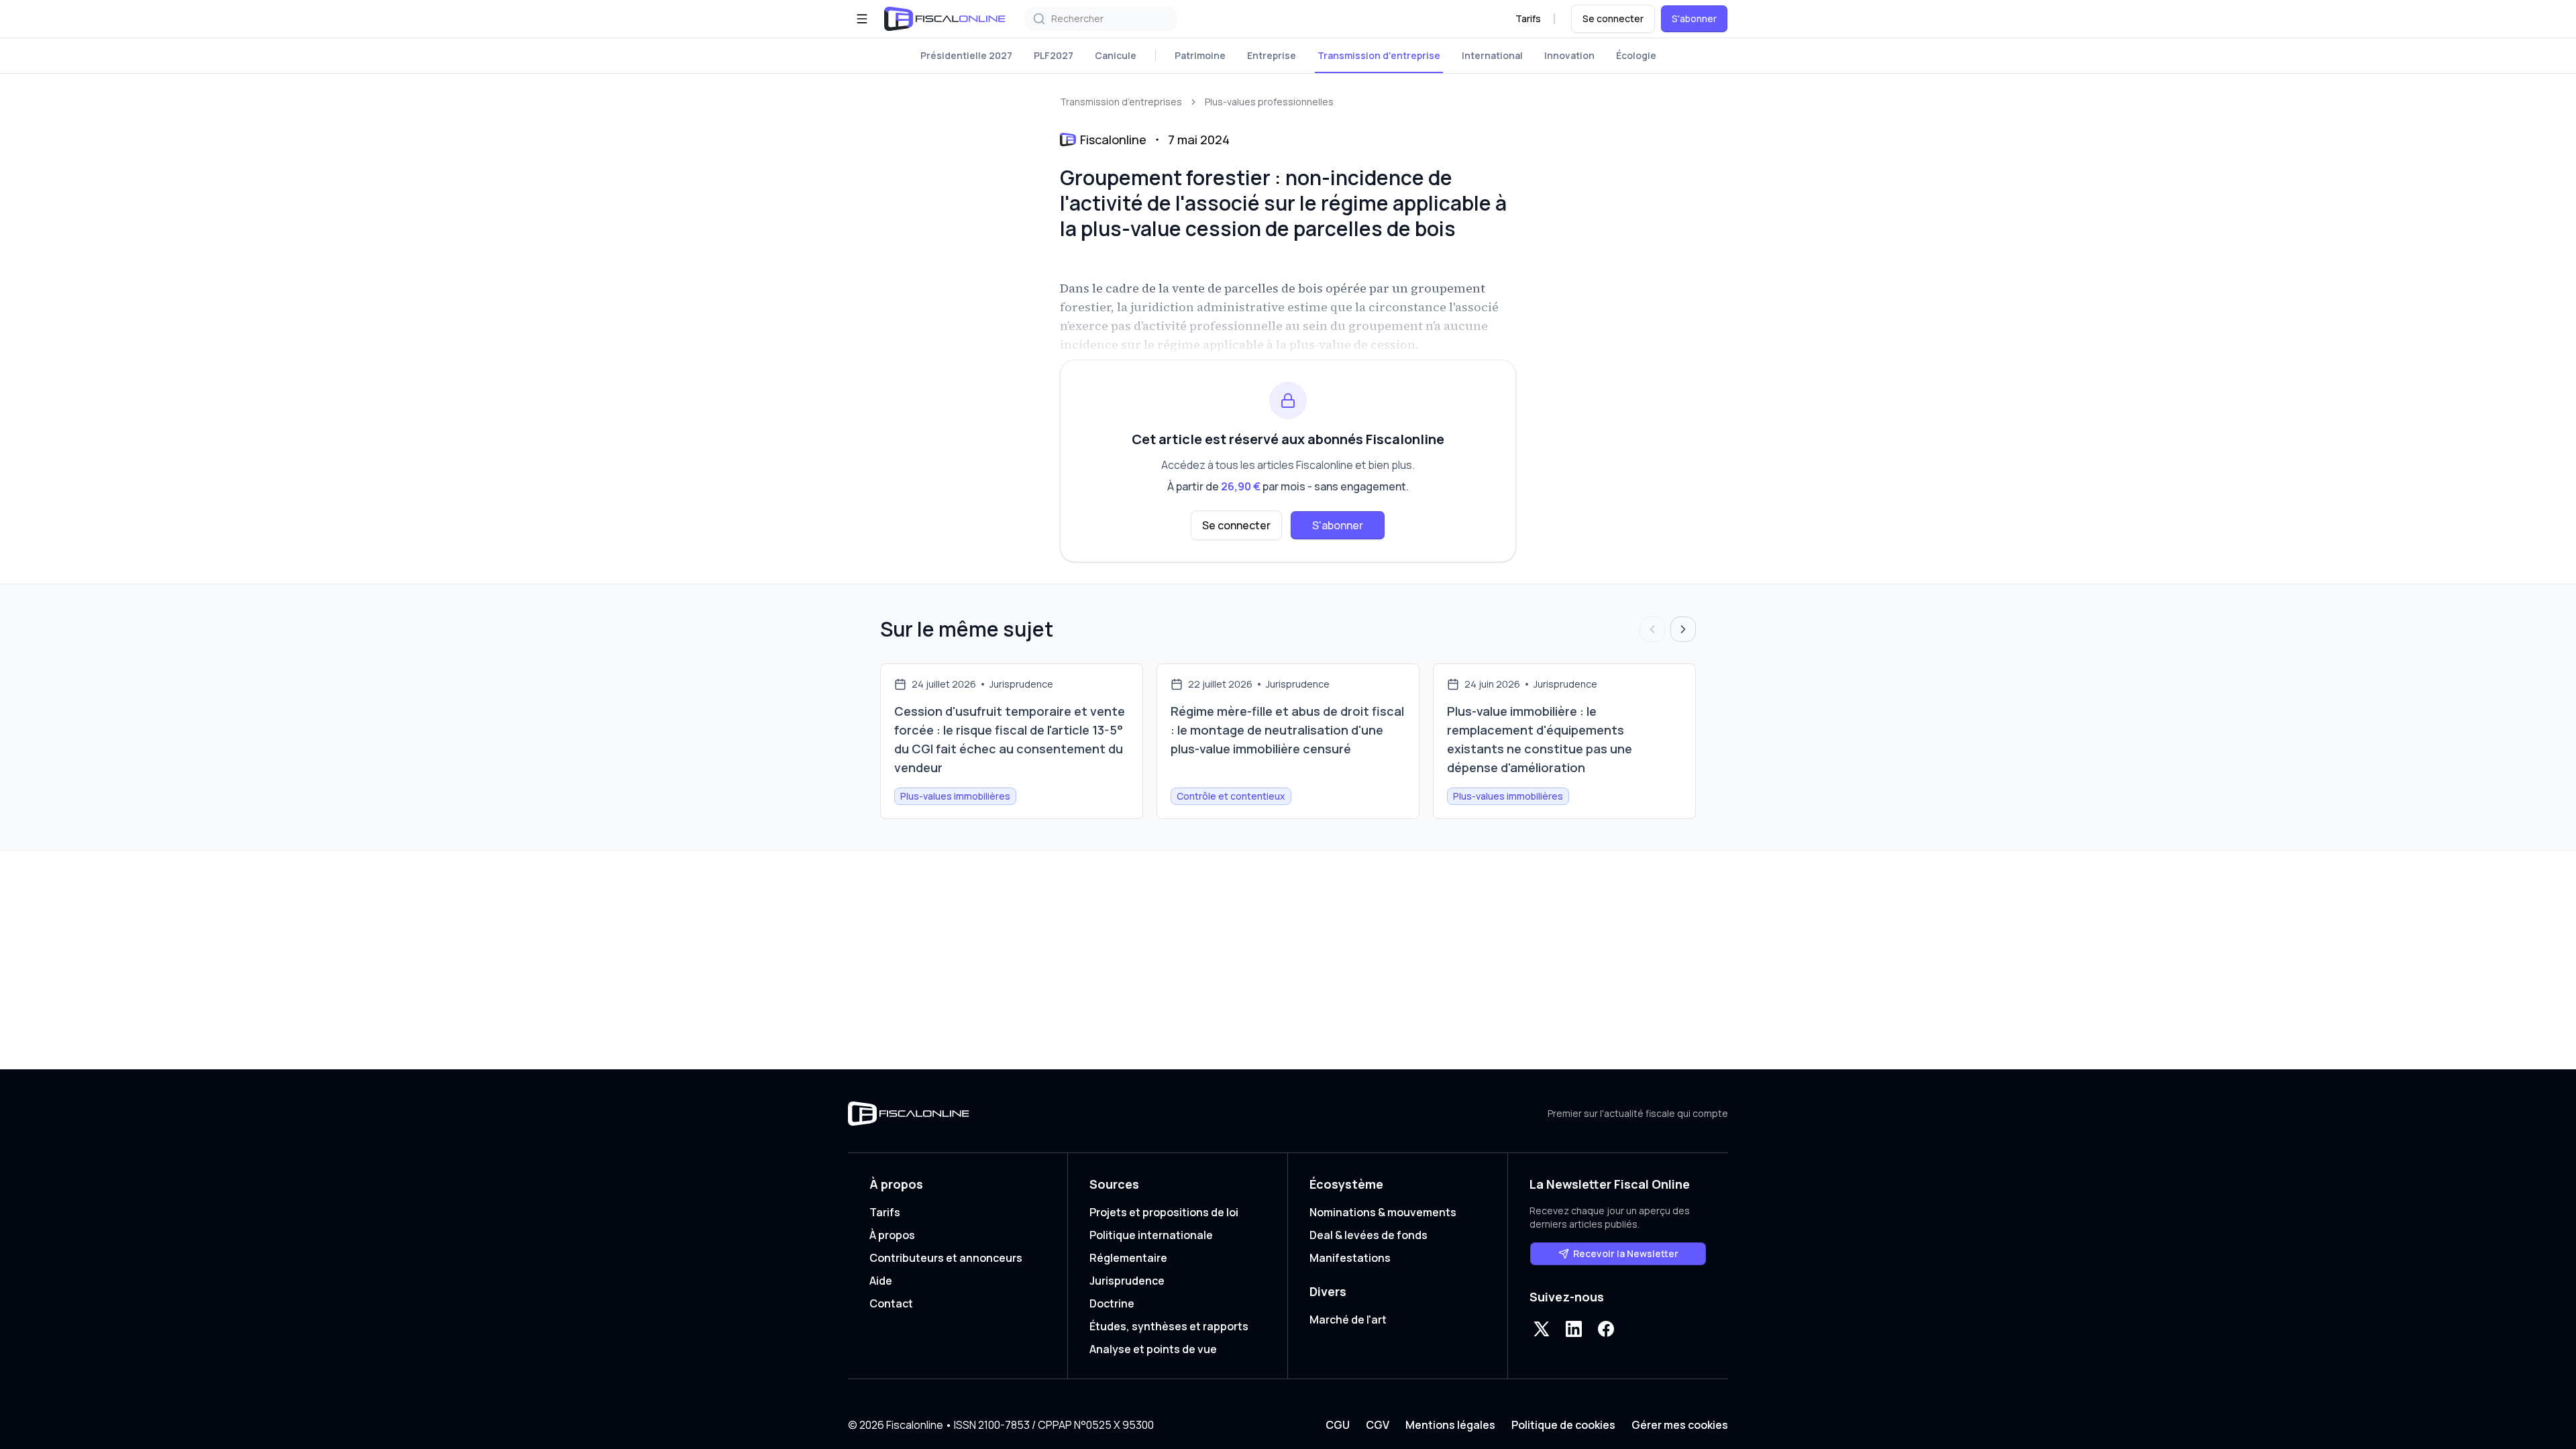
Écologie (1636, 55)
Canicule (1116, 55)
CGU (1338, 1425)
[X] (1542, 1329)
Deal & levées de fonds (1368, 1235)
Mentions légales (1450, 1425)
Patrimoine (1200, 55)
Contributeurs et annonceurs (946, 1258)
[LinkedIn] (1574, 1329)
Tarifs (1528, 18)
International (1492, 55)
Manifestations (1350, 1258)
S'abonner (1694, 18)
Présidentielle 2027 (966, 55)
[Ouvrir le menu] (862, 19)
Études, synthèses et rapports (1169, 1326)
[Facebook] (1606, 1329)
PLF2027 (1054, 55)
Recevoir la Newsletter (1626, 1253)
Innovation (1569, 55)
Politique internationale (1151, 1235)
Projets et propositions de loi (1164, 1212)
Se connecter (1613, 18)
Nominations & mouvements (1383, 1212)
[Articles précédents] (1652, 629)
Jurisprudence (1127, 1281)
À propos (892, 1235)
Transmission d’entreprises (1121, 102)
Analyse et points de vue (1153, 1349)
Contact (891, 1303)
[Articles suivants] (1683, 629)
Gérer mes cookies (1680, 1425)
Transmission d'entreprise (1379, 55)
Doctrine (1112, 1303)
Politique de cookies (1563, 1425)
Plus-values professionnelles (1269, 102)
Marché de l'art (1348, 1320)
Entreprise (1272, 55)
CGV (1378, 1425)
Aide (881, 1281)
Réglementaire (1128, 1258)
